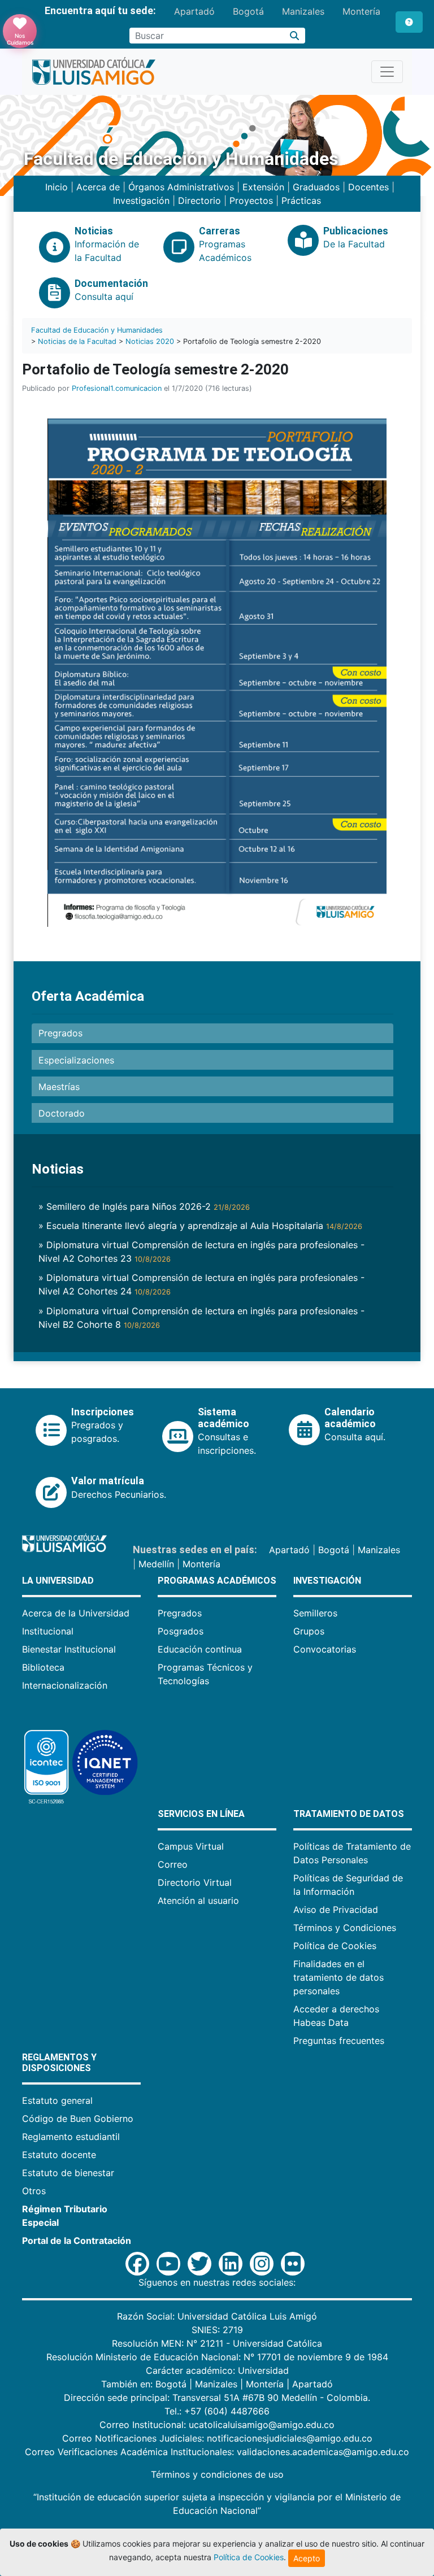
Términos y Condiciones (345, 1928)
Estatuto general (57, 2100)
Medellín (156, 1564)
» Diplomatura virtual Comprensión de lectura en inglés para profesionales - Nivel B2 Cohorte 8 (201, 1318)
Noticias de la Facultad (77, 341)
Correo (173, 1864)
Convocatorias (325, 1649)
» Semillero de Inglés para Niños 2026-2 (144, 1206)
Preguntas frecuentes (339, 2041)
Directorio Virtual (195, 1882)
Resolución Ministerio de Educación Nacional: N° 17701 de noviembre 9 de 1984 (217, 2357)
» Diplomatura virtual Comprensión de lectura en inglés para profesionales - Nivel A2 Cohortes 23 (201, 1252)
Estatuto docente (59, 2155)
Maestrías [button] (59, 1087)
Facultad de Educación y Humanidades (97, 330)
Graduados (316, 187)
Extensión (263, 187)
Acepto (307, 2558)
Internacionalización (65, 1685)
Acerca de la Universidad (76, 1613)
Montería (361, 11)
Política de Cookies (335, 1946)
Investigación (141, 200)
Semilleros (315, 1613)
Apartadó (194, 11)
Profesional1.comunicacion (117, 388)
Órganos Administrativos (181, 187)
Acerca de (98, 187)
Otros (34, 2191)
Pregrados (180, 1613)
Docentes (368, 187)
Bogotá (248, 11)
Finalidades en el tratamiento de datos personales (338, 1977)
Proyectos (251, 200)
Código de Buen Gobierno (78, 2119)
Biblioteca (43, 1667)
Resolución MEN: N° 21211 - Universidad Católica (217, 2343)
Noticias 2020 (150, 341)
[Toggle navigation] (387, 72)
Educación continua (200, 1649)
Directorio (199, 200)
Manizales (303, 11)
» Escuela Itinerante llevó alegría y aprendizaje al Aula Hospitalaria (200, 1226)
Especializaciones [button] (76, 1060)
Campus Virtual (191, 1846)
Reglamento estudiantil (71, 2137)
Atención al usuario (198, 1901)
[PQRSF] (409, 22)
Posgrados (181, 1631)
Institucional (48, 1631)
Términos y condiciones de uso (217, 2474)
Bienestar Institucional (69, 1649)
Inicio (57, 187)
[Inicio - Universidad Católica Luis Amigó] (94, 72)
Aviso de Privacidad (336, 1910)
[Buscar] (295, 36)
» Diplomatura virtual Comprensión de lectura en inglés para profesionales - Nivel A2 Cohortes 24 (201, 1284)
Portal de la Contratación (77, 2241)
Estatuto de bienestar (68, 2173)
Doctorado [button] (62, 1113)
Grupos (309, 1631)
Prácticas (301, 200)
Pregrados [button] (60, 1033)
